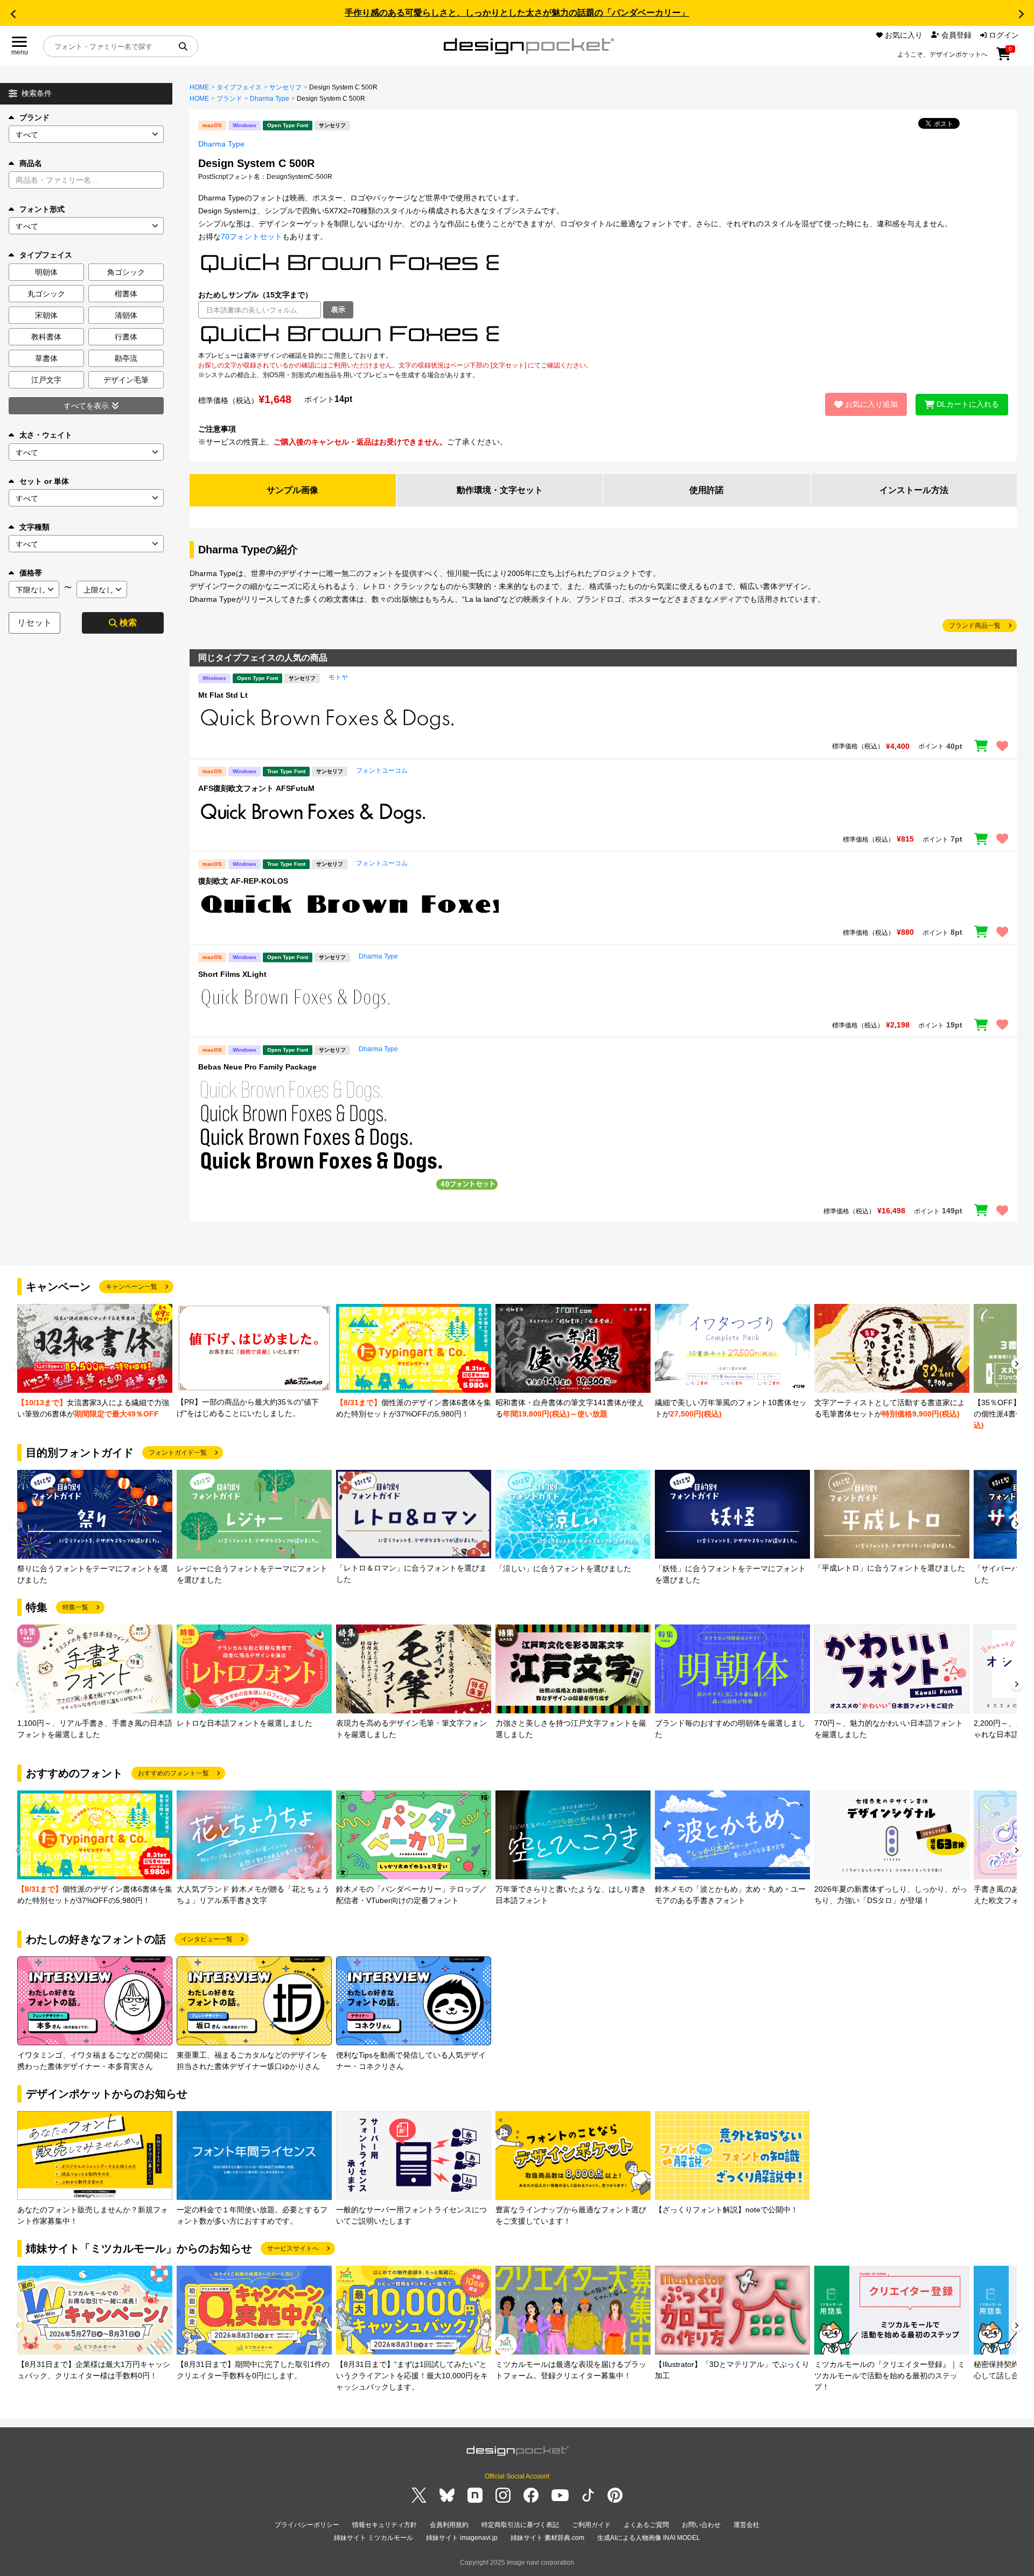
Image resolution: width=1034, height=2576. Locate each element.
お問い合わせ (701, 2525)
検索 (128, 623)
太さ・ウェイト (46, 435)
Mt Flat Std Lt (223, 695)
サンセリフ (285, 87)
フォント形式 (42, 209)
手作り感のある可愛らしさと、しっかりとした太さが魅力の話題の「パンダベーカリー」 (517, 13)
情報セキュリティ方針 (385, 2525)
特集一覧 (75, 1607)
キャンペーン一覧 (131, 1287)
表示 (338, 310)
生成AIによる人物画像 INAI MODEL (649, 2538)
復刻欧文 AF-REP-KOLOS (243, 881)
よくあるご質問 (646, 2525)
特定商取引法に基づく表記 (520, 2525)
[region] (603, 335)
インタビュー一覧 (207, 1939)
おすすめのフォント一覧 (173, 1773)
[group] (95, 1362)
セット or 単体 (44, 481)
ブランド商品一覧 (975, 626)
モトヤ (338, 677)
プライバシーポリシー (307, 2525)
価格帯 (31, 573)
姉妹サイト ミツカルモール (373, 2538)
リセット (34, 623)
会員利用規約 (449, 2525)
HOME (199, 87)
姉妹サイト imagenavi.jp (462, 2538)
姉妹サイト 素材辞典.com (547, 2538)
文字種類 (34, 527)
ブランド (34, 117)
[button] (13, 14)
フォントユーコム (382, 770)
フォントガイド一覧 (178, 1453)
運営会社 (746, 2525)
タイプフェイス (239, 87)
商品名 (31, 163)
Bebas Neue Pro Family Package (257, 1067)
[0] (1004, 58)
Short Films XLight (232, 974)
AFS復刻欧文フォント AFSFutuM (256, 788)
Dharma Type (270, 99)
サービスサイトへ (293, 2248)
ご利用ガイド (591, 2525)
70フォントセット (251, 237)
